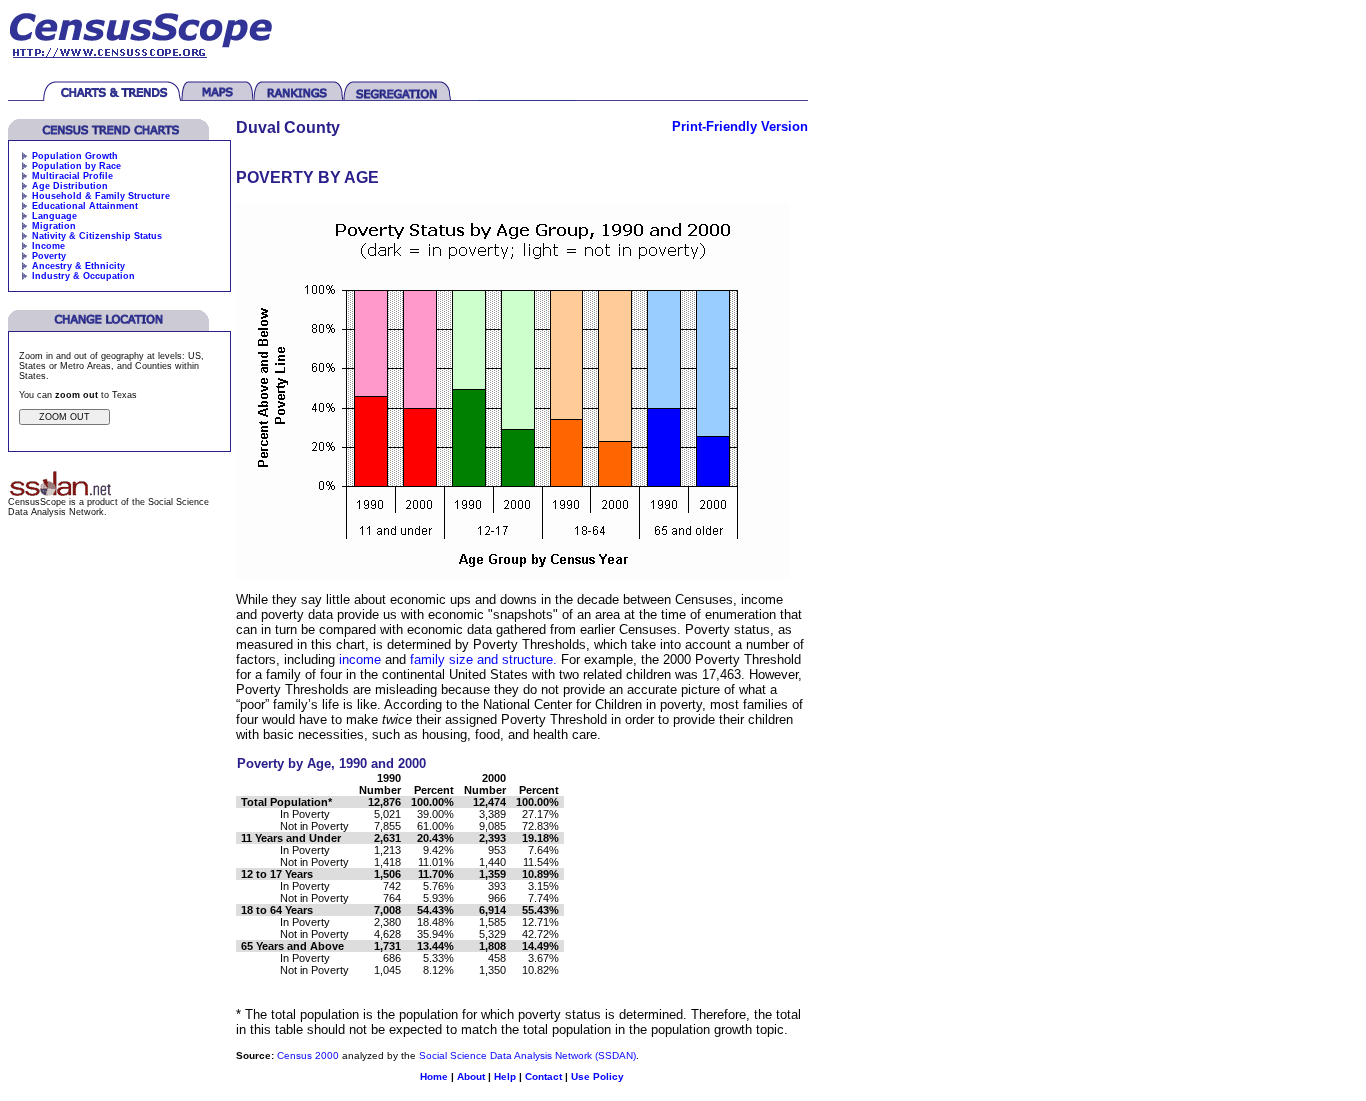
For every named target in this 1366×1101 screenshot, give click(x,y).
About (471, 1076)
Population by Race (76, 166)
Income (48, 246)
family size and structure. (483, 659)
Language (54, 216)
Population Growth (75, 156)
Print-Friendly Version (740, 126)
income (360, 659)
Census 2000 (308, 1055)
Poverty (49, 256)
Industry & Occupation (83, 276)
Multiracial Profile (72, 176)
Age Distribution (70, 186)
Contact (543, 1076)
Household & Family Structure (101, 196)
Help (505, 1076)
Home (434, 1076)
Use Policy (597, 1076)
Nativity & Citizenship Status (97, 236)
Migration (54, 226)
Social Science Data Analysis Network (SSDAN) (527, 1055)
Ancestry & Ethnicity (78, 266)
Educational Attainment (85, 206)
